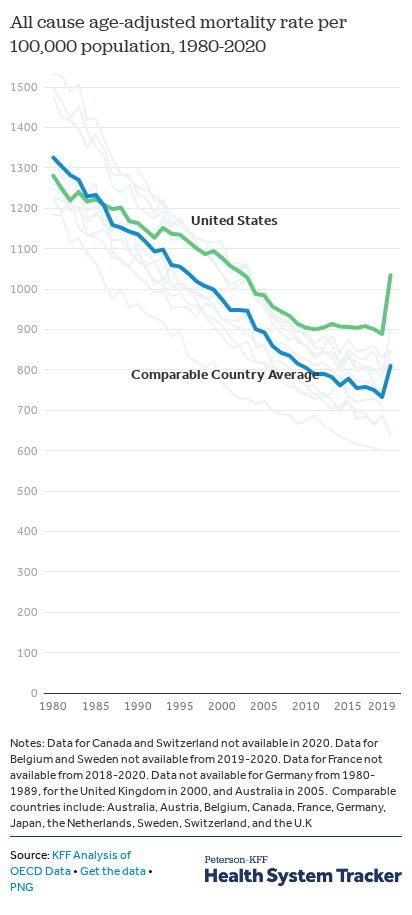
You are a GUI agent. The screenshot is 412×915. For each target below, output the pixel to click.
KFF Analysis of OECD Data (70, 863)
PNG (22, 887)
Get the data (113, 871)
